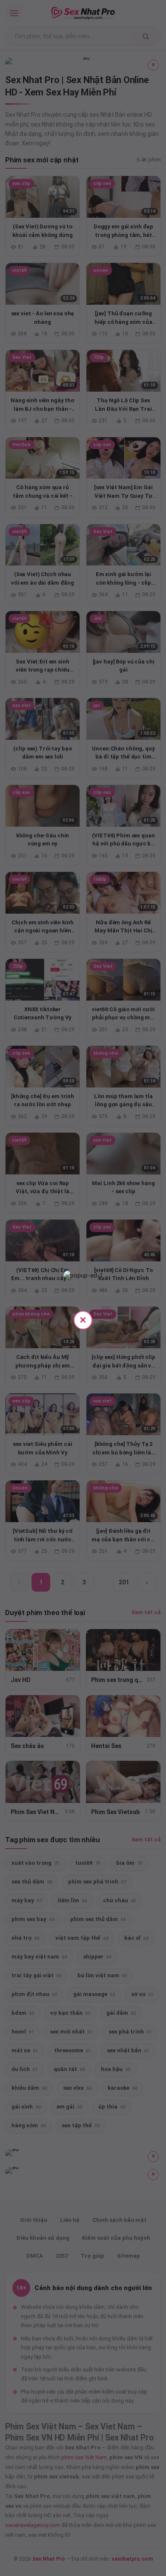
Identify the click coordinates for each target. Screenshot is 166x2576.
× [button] (83, 1320)
